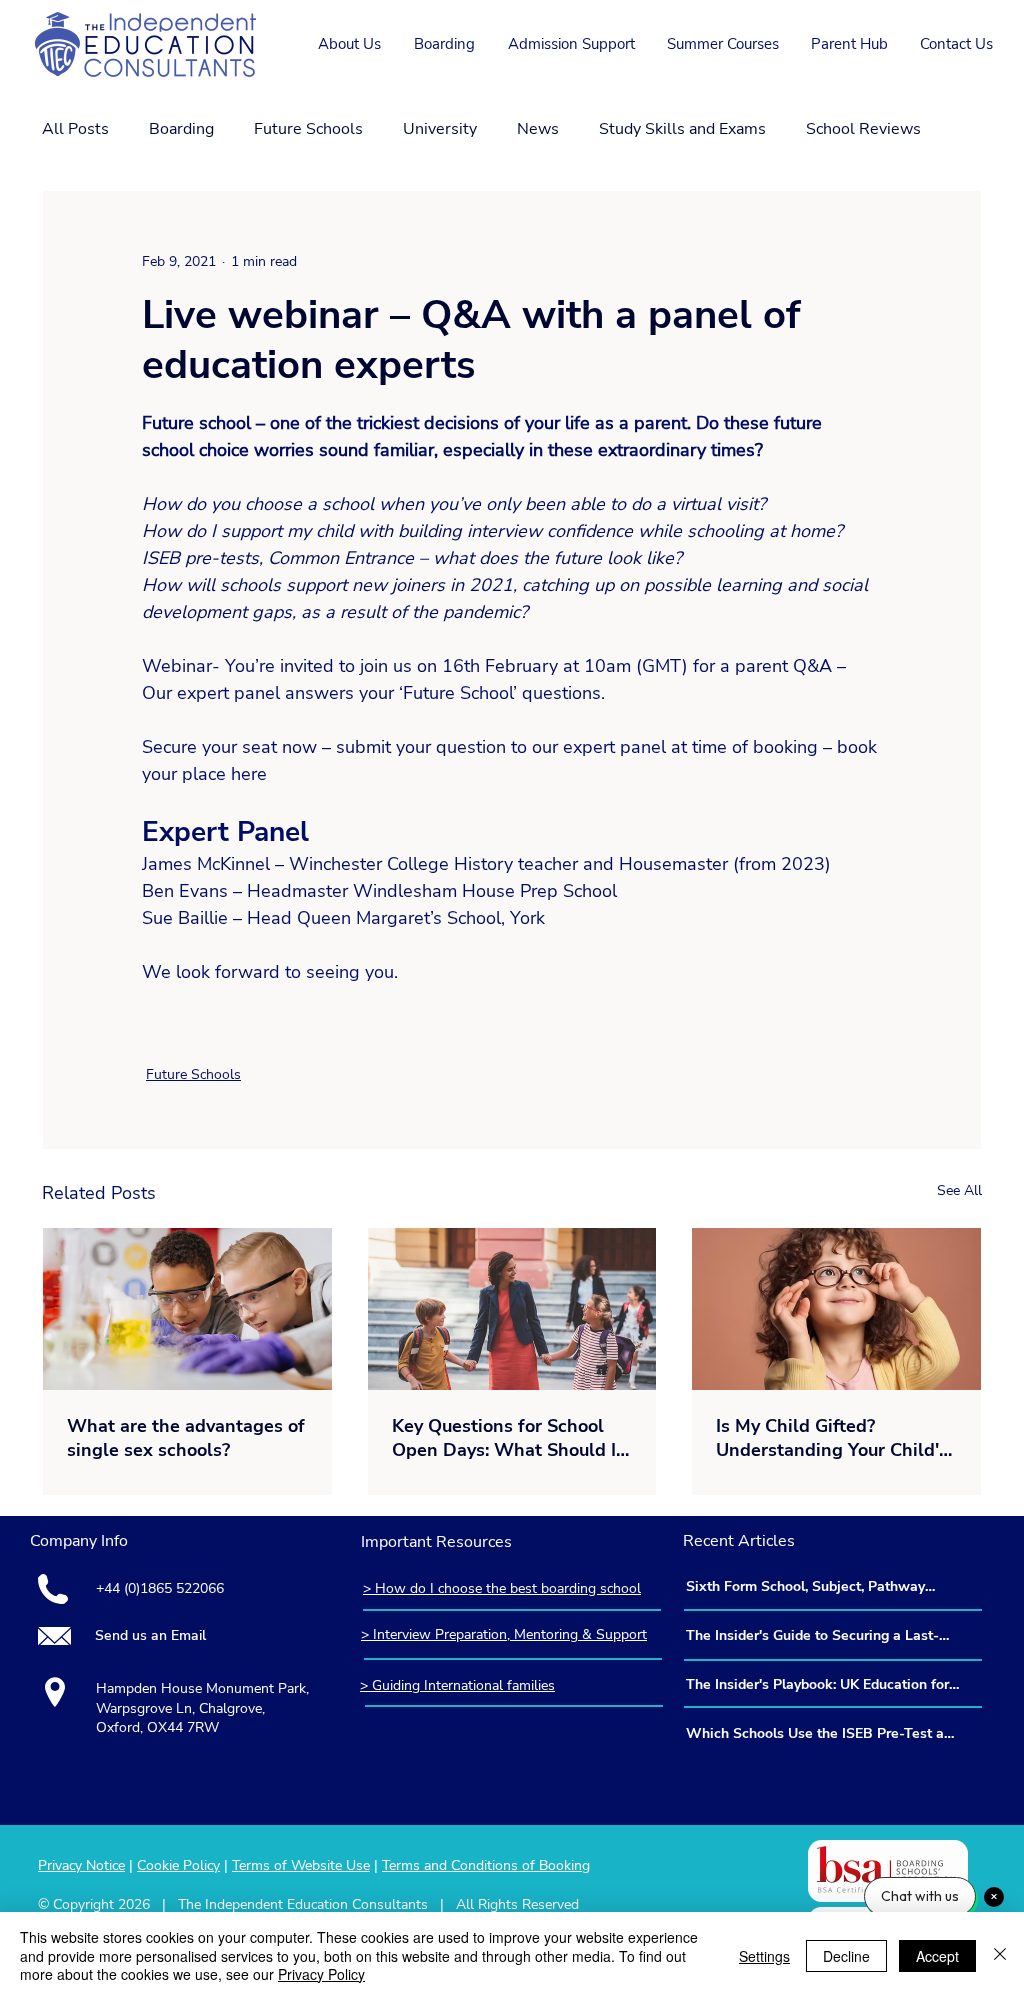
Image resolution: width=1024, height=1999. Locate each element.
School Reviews (863, 129)
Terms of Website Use (301, 1865)
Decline (846, 1956)
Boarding (181, 129)
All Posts (75, 129)
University (440, 129)
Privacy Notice (81, 1865)
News (538, 129)
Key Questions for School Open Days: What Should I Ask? (504, 1438)
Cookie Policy (178, 1865)
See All (959, 1190)
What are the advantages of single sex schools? (186, 1438)
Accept (937, 1956)
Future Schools (308, 129)
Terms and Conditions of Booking (486, 1865)
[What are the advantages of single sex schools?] (187, 1309)
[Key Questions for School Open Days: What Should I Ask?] (512, 1309)
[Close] (1000, 1955)
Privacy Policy (321, 1974)
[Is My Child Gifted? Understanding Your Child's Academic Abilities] (836, 1309)
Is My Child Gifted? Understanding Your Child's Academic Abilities (832, 1438)
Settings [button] (764, 1956)
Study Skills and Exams (682, 129)
